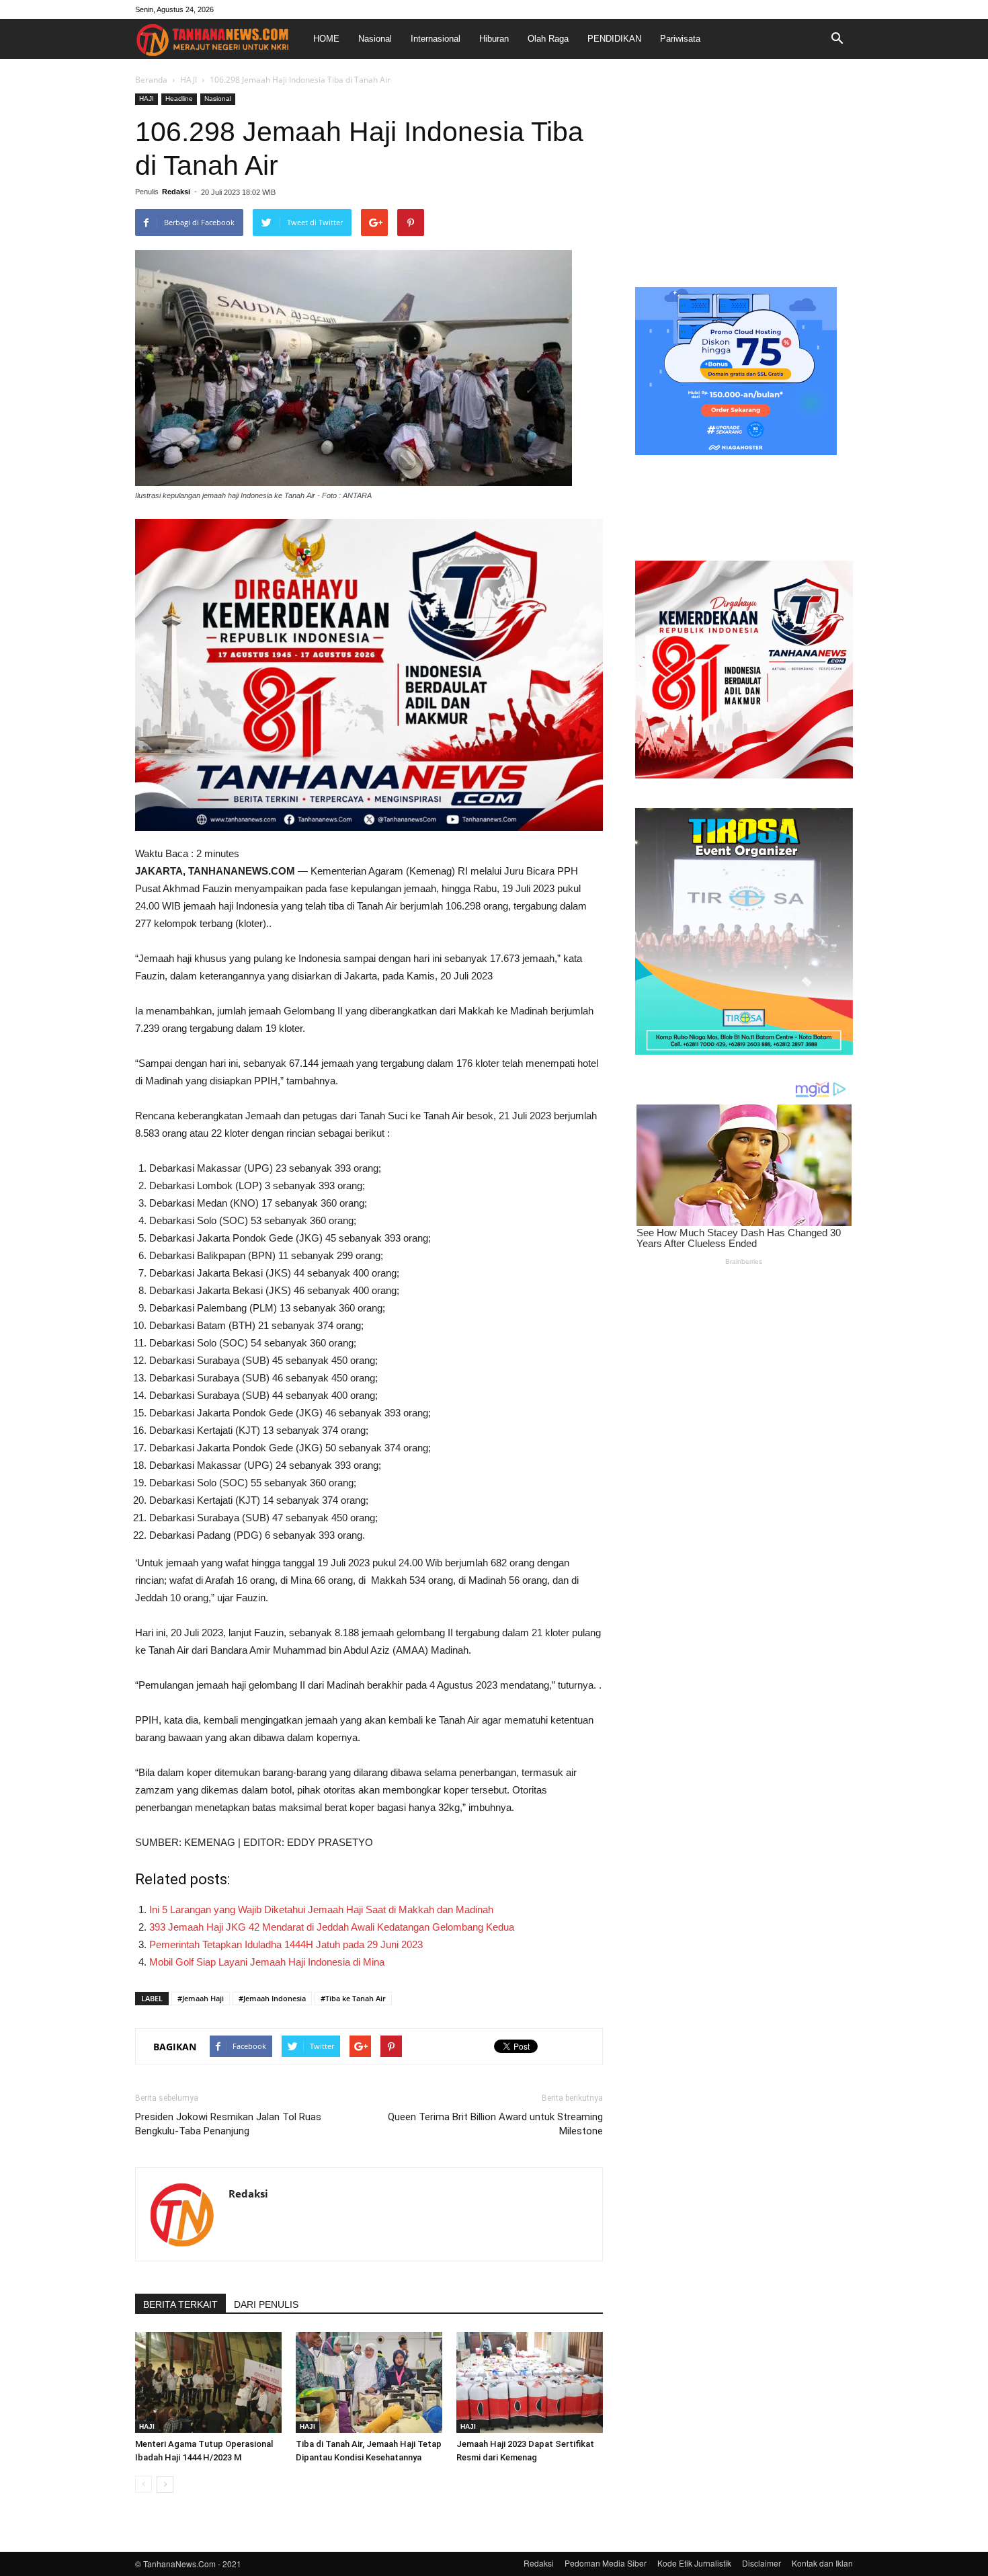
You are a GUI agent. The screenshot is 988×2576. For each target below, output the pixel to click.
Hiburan (494, 39)
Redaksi (176, 192)
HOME (326, 39)
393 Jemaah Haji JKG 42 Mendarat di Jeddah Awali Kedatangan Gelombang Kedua (332, 1927)
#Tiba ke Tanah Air (353, 1998)
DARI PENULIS (266, 2304)
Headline (179, 98)
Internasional (436, 39)
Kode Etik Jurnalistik (694, 2563)
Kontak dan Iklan (822, 2563)
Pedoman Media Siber (606, 2563)
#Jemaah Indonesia (272, 1998)
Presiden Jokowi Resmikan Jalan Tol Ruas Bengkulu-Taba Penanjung (228, 2124)
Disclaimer (761, 2563)
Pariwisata (680, 39)
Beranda (151, 80)
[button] (837, 39)
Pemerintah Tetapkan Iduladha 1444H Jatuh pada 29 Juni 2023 (286, 1944)
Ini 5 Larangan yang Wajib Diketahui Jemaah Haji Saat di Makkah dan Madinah (321, 1909)
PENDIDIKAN (614, 39)
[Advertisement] (744, 177)
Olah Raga (548, 39)
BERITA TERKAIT (180, 2304)
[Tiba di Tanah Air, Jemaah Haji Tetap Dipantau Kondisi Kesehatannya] (369, 2382)
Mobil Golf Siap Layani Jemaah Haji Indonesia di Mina (267, 1962)
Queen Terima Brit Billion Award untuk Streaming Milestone (495, 2124)
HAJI (189, 80)
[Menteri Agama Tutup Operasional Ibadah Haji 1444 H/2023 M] (208, 2382)
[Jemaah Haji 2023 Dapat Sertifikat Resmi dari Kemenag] (530, 2382)
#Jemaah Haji (201, 1998)
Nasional (375, 39)
